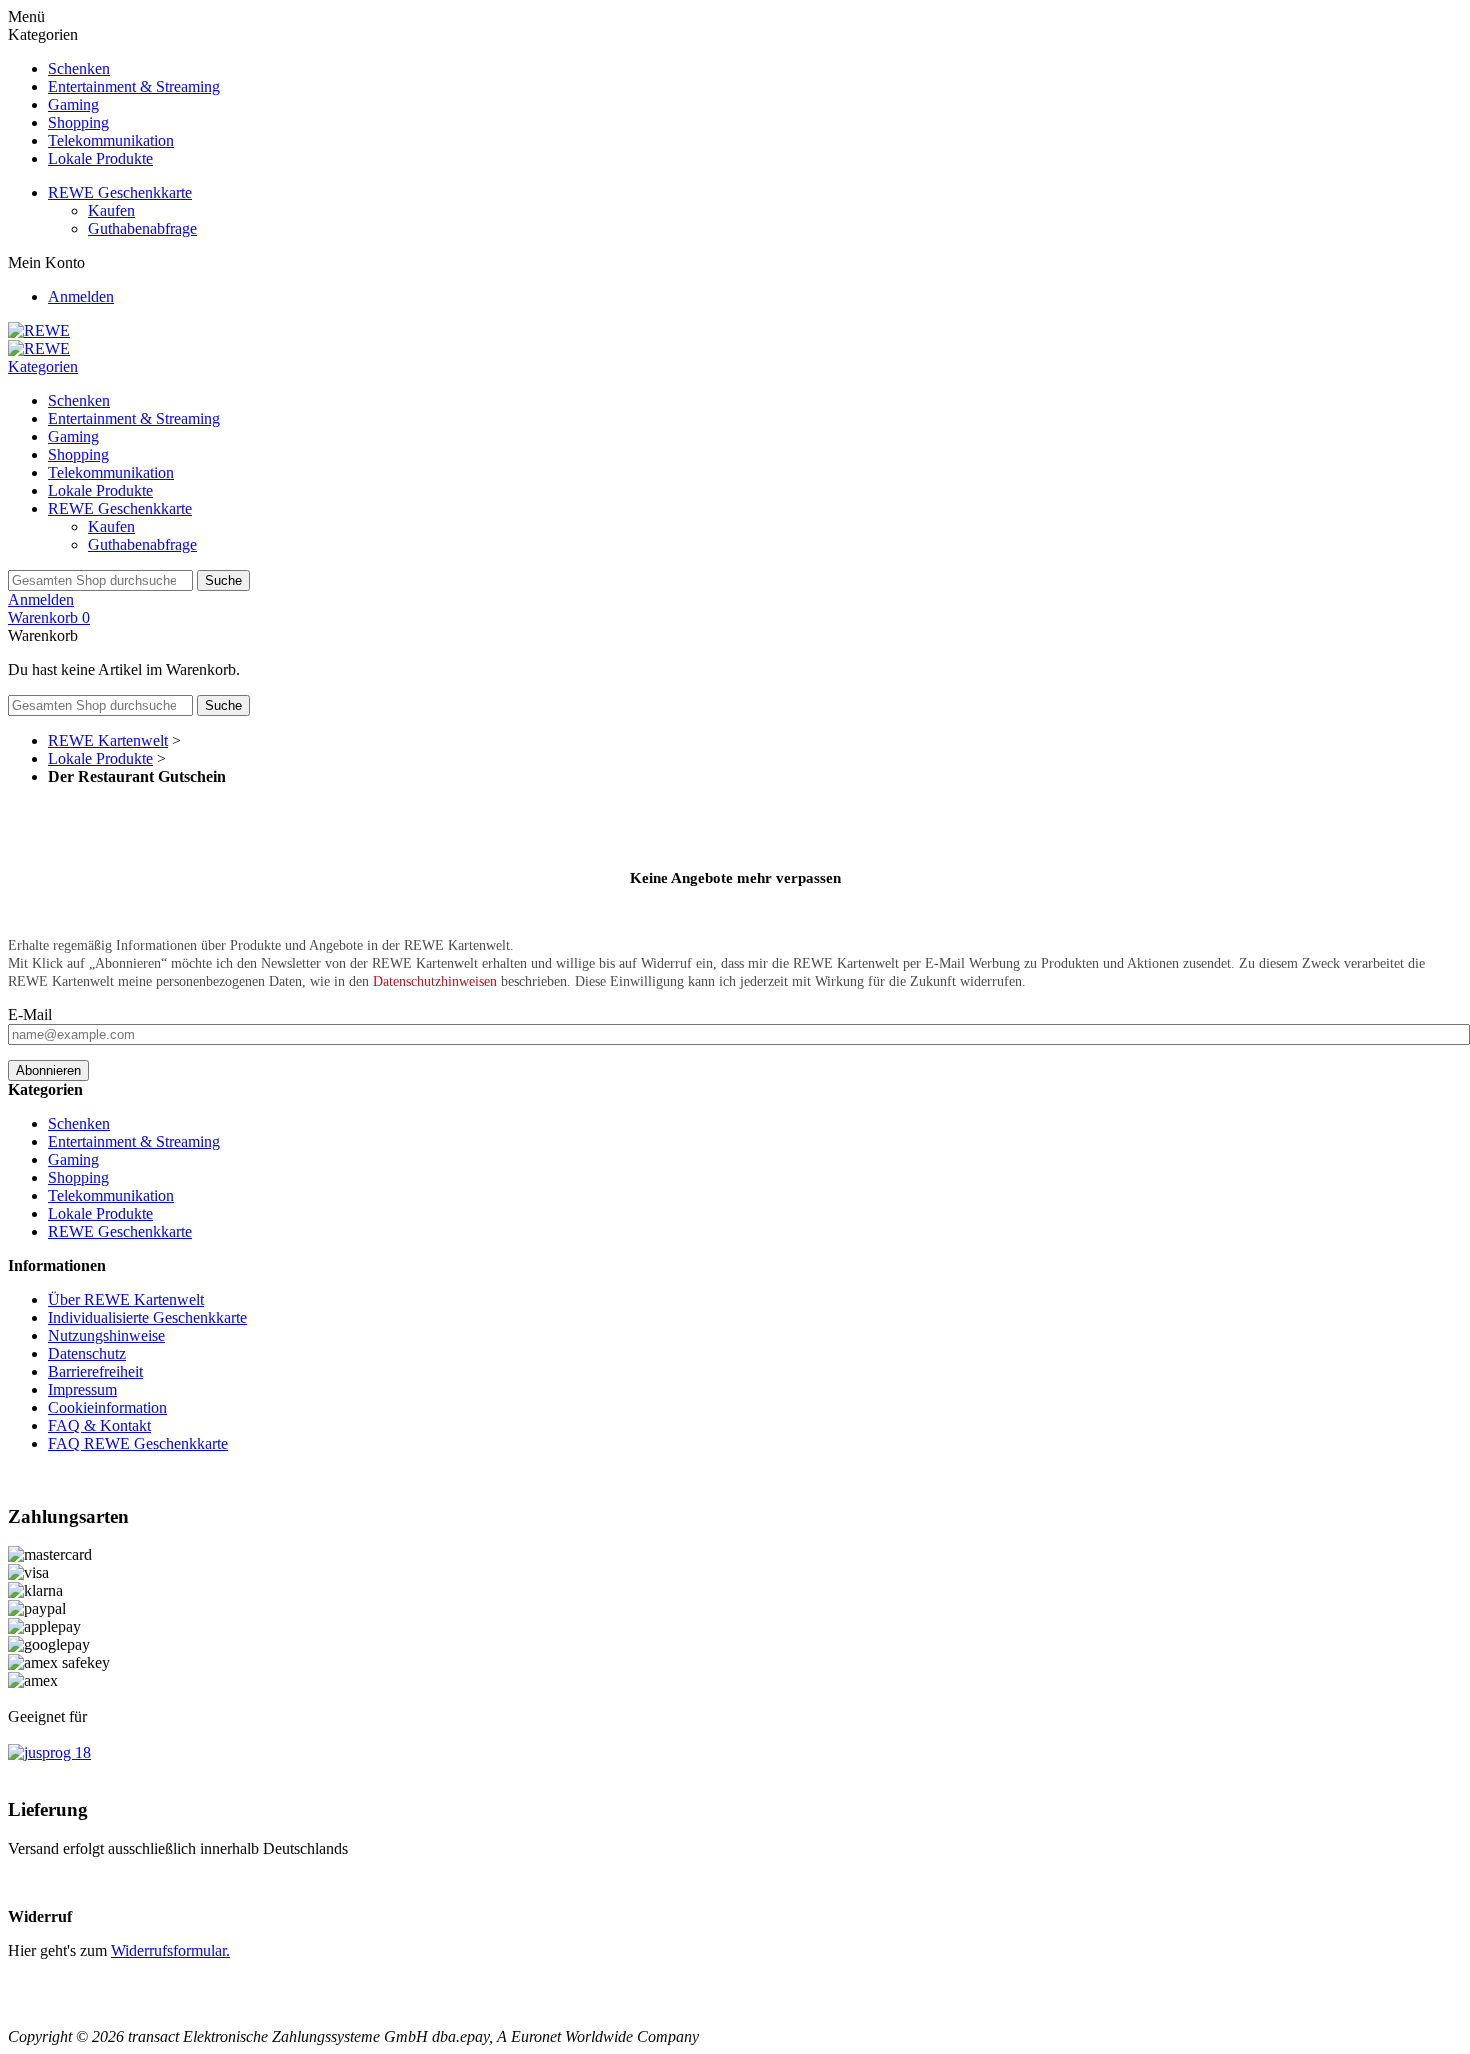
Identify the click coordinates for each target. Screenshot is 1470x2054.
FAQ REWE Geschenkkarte (138, 1443)
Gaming (73, 104)
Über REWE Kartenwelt (126, 1299)
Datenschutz (87, 1353)
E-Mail (30, 1014)
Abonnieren (48, 1070)
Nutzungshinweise (106, 1335)
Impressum (82, 1389)
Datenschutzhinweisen (435, 981)
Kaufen (111, 210)
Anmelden (81, 296)
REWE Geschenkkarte (120, 192)
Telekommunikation (111, 140)
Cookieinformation (107, 1407)
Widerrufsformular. (170, 1950)
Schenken (79, 68)
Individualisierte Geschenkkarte (147, 1317)
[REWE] (39, 330)
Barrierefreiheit (95, 1371)
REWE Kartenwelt (108, 740)
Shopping (78, 122)
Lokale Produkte (100, 158)
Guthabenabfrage (142, 228)
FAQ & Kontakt (99, 1425)
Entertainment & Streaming (134, 86)
